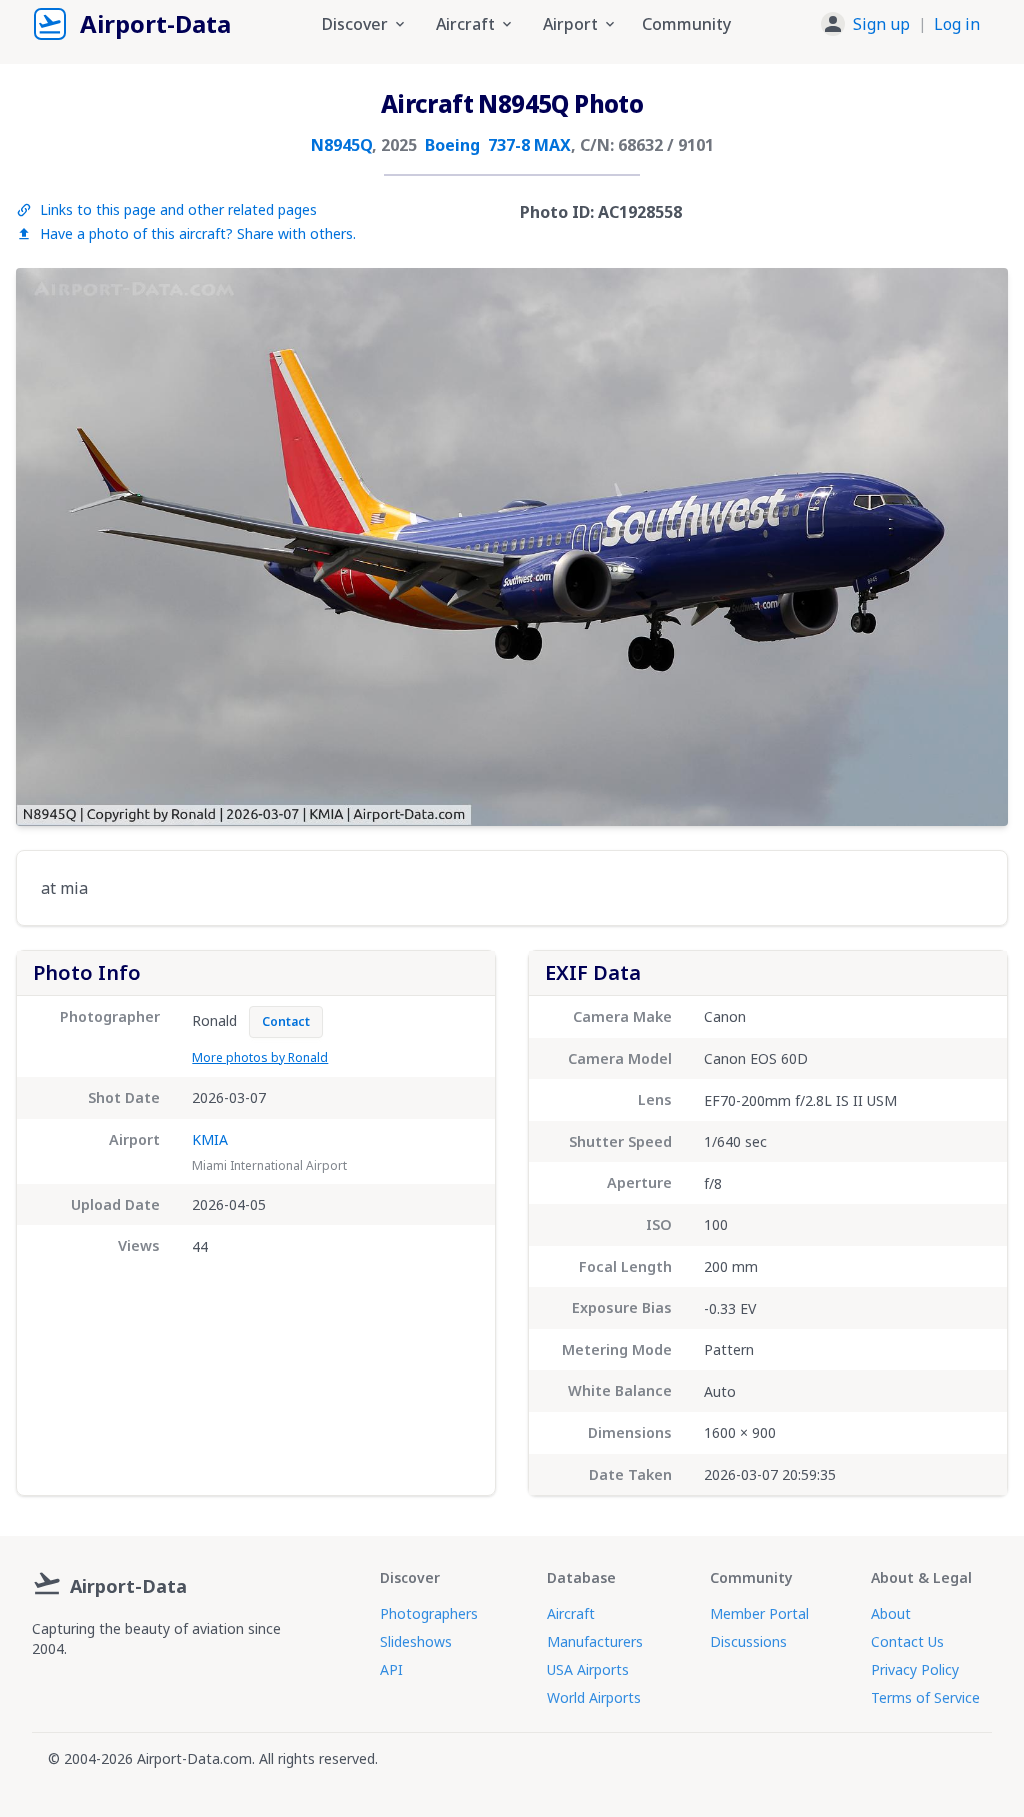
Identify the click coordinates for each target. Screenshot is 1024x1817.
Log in (957, 24)
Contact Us (907, 1641)
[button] (900, 24)
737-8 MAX (529, 145)
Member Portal (759, 1613)
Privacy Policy (915, 1669)
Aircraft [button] (465, 24)
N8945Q (341, 145)
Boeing (452, 145)
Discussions (748, 1641)
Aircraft (571, 1613)
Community (686, 24)
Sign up (881, 24)
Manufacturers (595, 1641)
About (891, 1613)
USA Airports (588, 1669)
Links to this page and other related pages (178, 209)
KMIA (210, 1139)
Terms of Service (925, 1697)
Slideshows (416, 1641)
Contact (286, 1021)
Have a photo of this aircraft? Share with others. (198, 233)
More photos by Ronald (260, 1057)
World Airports (594, 1697)
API (391, 1669)
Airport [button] (570, 24)
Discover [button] (355, 24)
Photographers (429, 1613)
